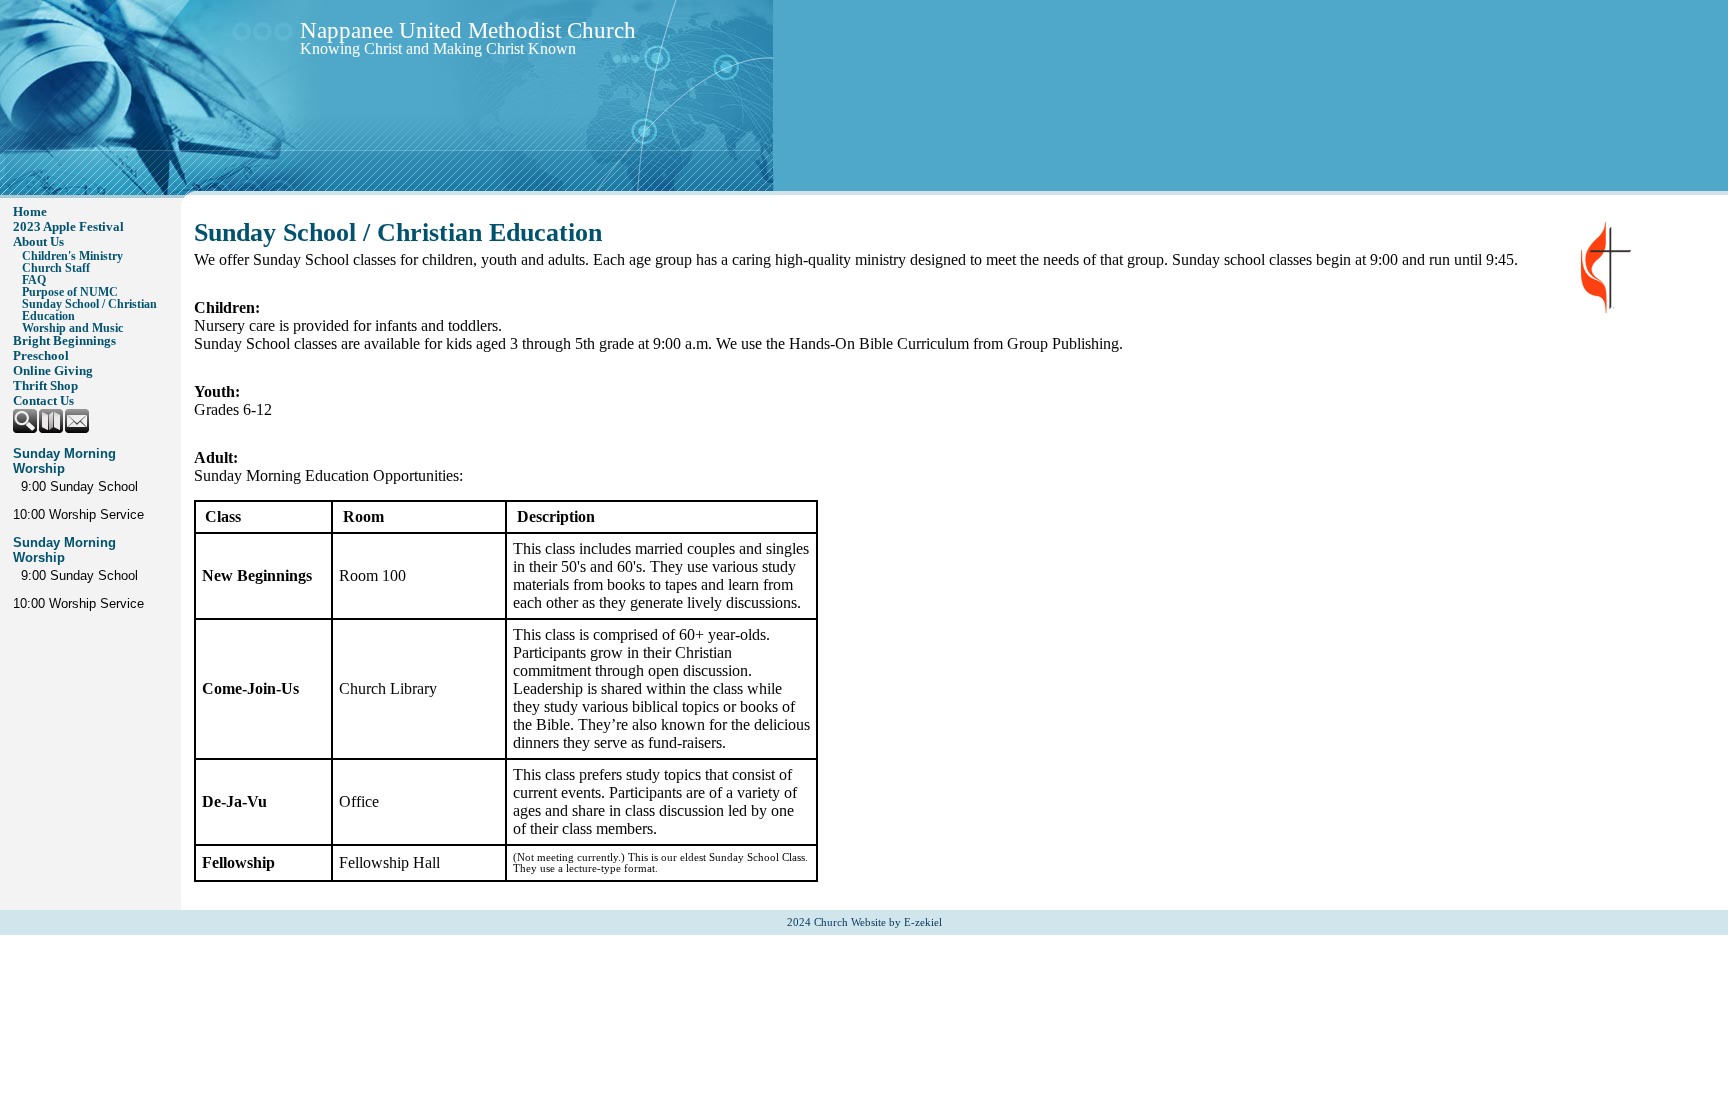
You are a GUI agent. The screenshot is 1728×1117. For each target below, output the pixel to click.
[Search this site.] (26, 429)
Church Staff (56, 268)
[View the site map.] (52, 429)
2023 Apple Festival (68, 227)
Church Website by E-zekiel (878, 922)
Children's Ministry (72, 256)
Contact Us (43, 401)
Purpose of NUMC (70, 292)
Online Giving (53, 371)
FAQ (34, 280)
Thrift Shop (45, 386)
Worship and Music (72, 328)
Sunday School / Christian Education (89, 310)
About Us (38, 242)
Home (30, 212)
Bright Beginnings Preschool (64, 348)
